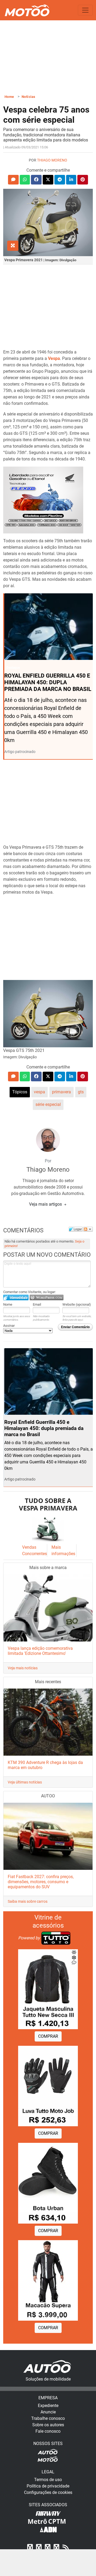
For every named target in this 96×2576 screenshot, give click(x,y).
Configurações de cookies (48, 2492)
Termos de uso (48, 2480)
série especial (48, 1104)
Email (37, 1304)
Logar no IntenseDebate (16, 1297)
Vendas (29, 1547)
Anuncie (48, 2412)
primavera (61, 1092)
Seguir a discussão (88, 1229)
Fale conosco (48, 2431)
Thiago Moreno (52, 160)
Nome (8, 1304)
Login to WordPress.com (47, 1297)
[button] (13, 180)
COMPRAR (48, 2036)
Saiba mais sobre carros (28, 1901)
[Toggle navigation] (85, 10)
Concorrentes (35, 1554)
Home (9, 97)
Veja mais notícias (23, 1668)
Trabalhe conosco (48, 2418)
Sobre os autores (48, 2425)
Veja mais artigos (46, 1204)
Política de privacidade (48, 2486)
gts (81, 1092)
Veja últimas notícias (25, 1782)
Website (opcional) (77, 1304)
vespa (39, 1092)
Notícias (29, 97)
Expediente (48, 2406)
